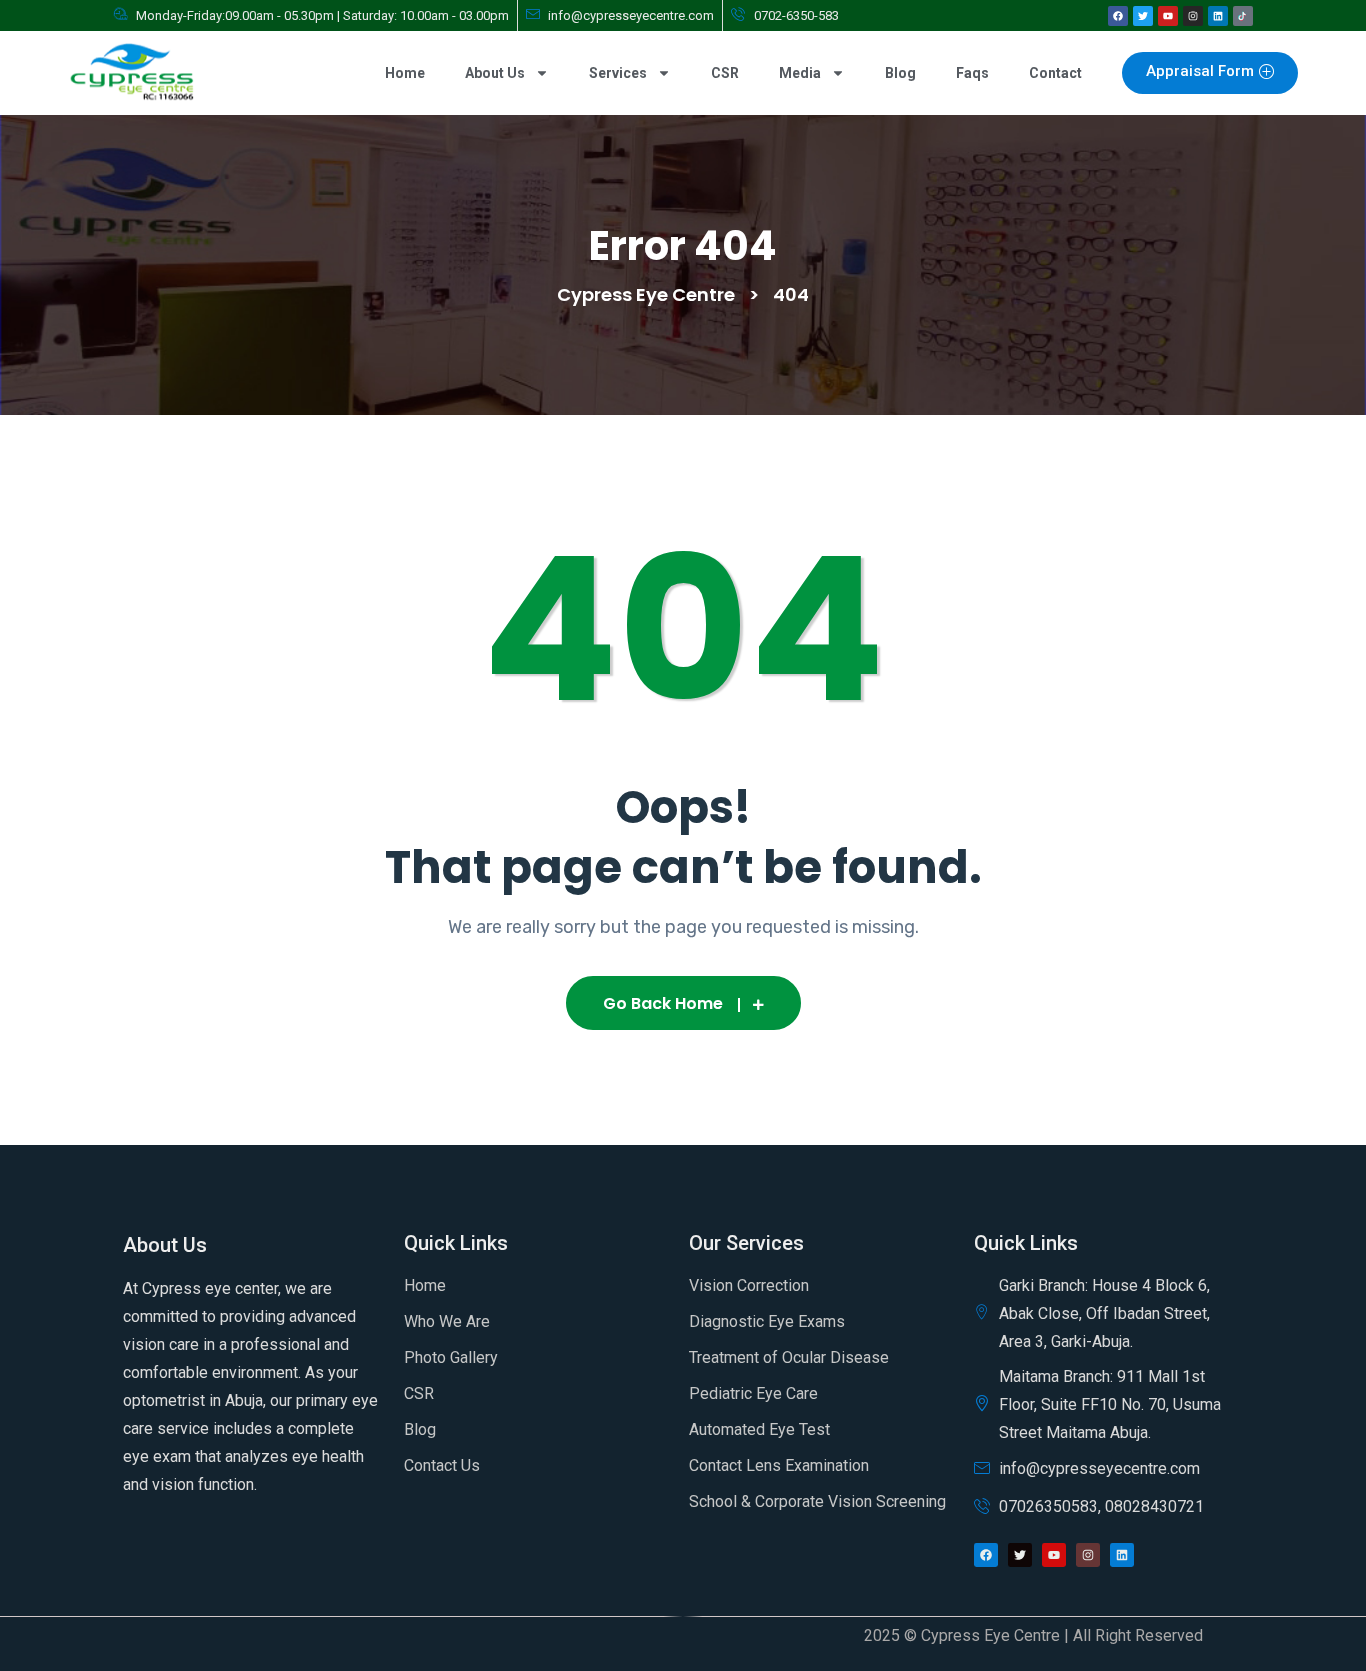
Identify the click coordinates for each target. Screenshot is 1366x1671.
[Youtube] (1168, 16)
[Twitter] (1143, 16)
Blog (900, 73)
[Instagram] (1193, 16)
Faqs (972, 73)
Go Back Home (663, 1003)
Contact (1055, 73)
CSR (725, 73)
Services (618, 73)
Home (405, 73)
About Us (495, 73)
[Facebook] (1118, 16)
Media (800, 73)
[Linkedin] (1218, 16)
